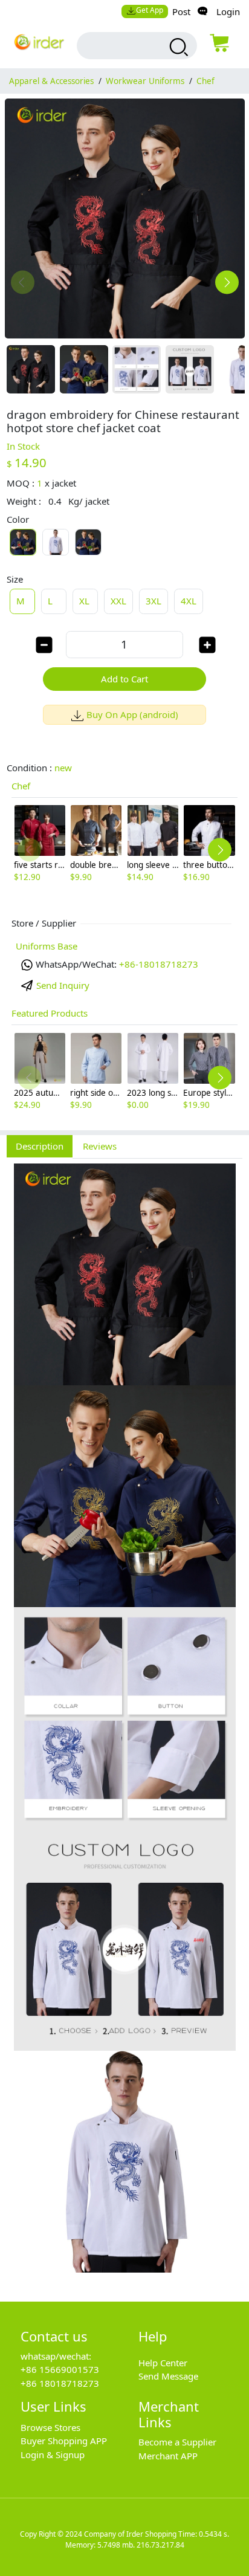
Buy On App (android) (132, 714)
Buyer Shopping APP (64, 2441)
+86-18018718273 (159, 964)
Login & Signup (53, 2455)
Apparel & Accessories (51, 81)
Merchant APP (168, 2456)
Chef (205, 81)
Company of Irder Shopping (130, 2534)
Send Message (168, 2376)
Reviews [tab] (100, 1146)
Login (228, 11)
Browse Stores (50, 2427)
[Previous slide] (23, 283)
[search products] (177, 47)
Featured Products (50, 1013)
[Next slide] (227, 283)
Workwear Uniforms (145, 81)
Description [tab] (40, 1146)
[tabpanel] (124, 1723)
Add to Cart (124, 679)
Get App (150, 10)
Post (181, 11)
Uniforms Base (47, 946)
